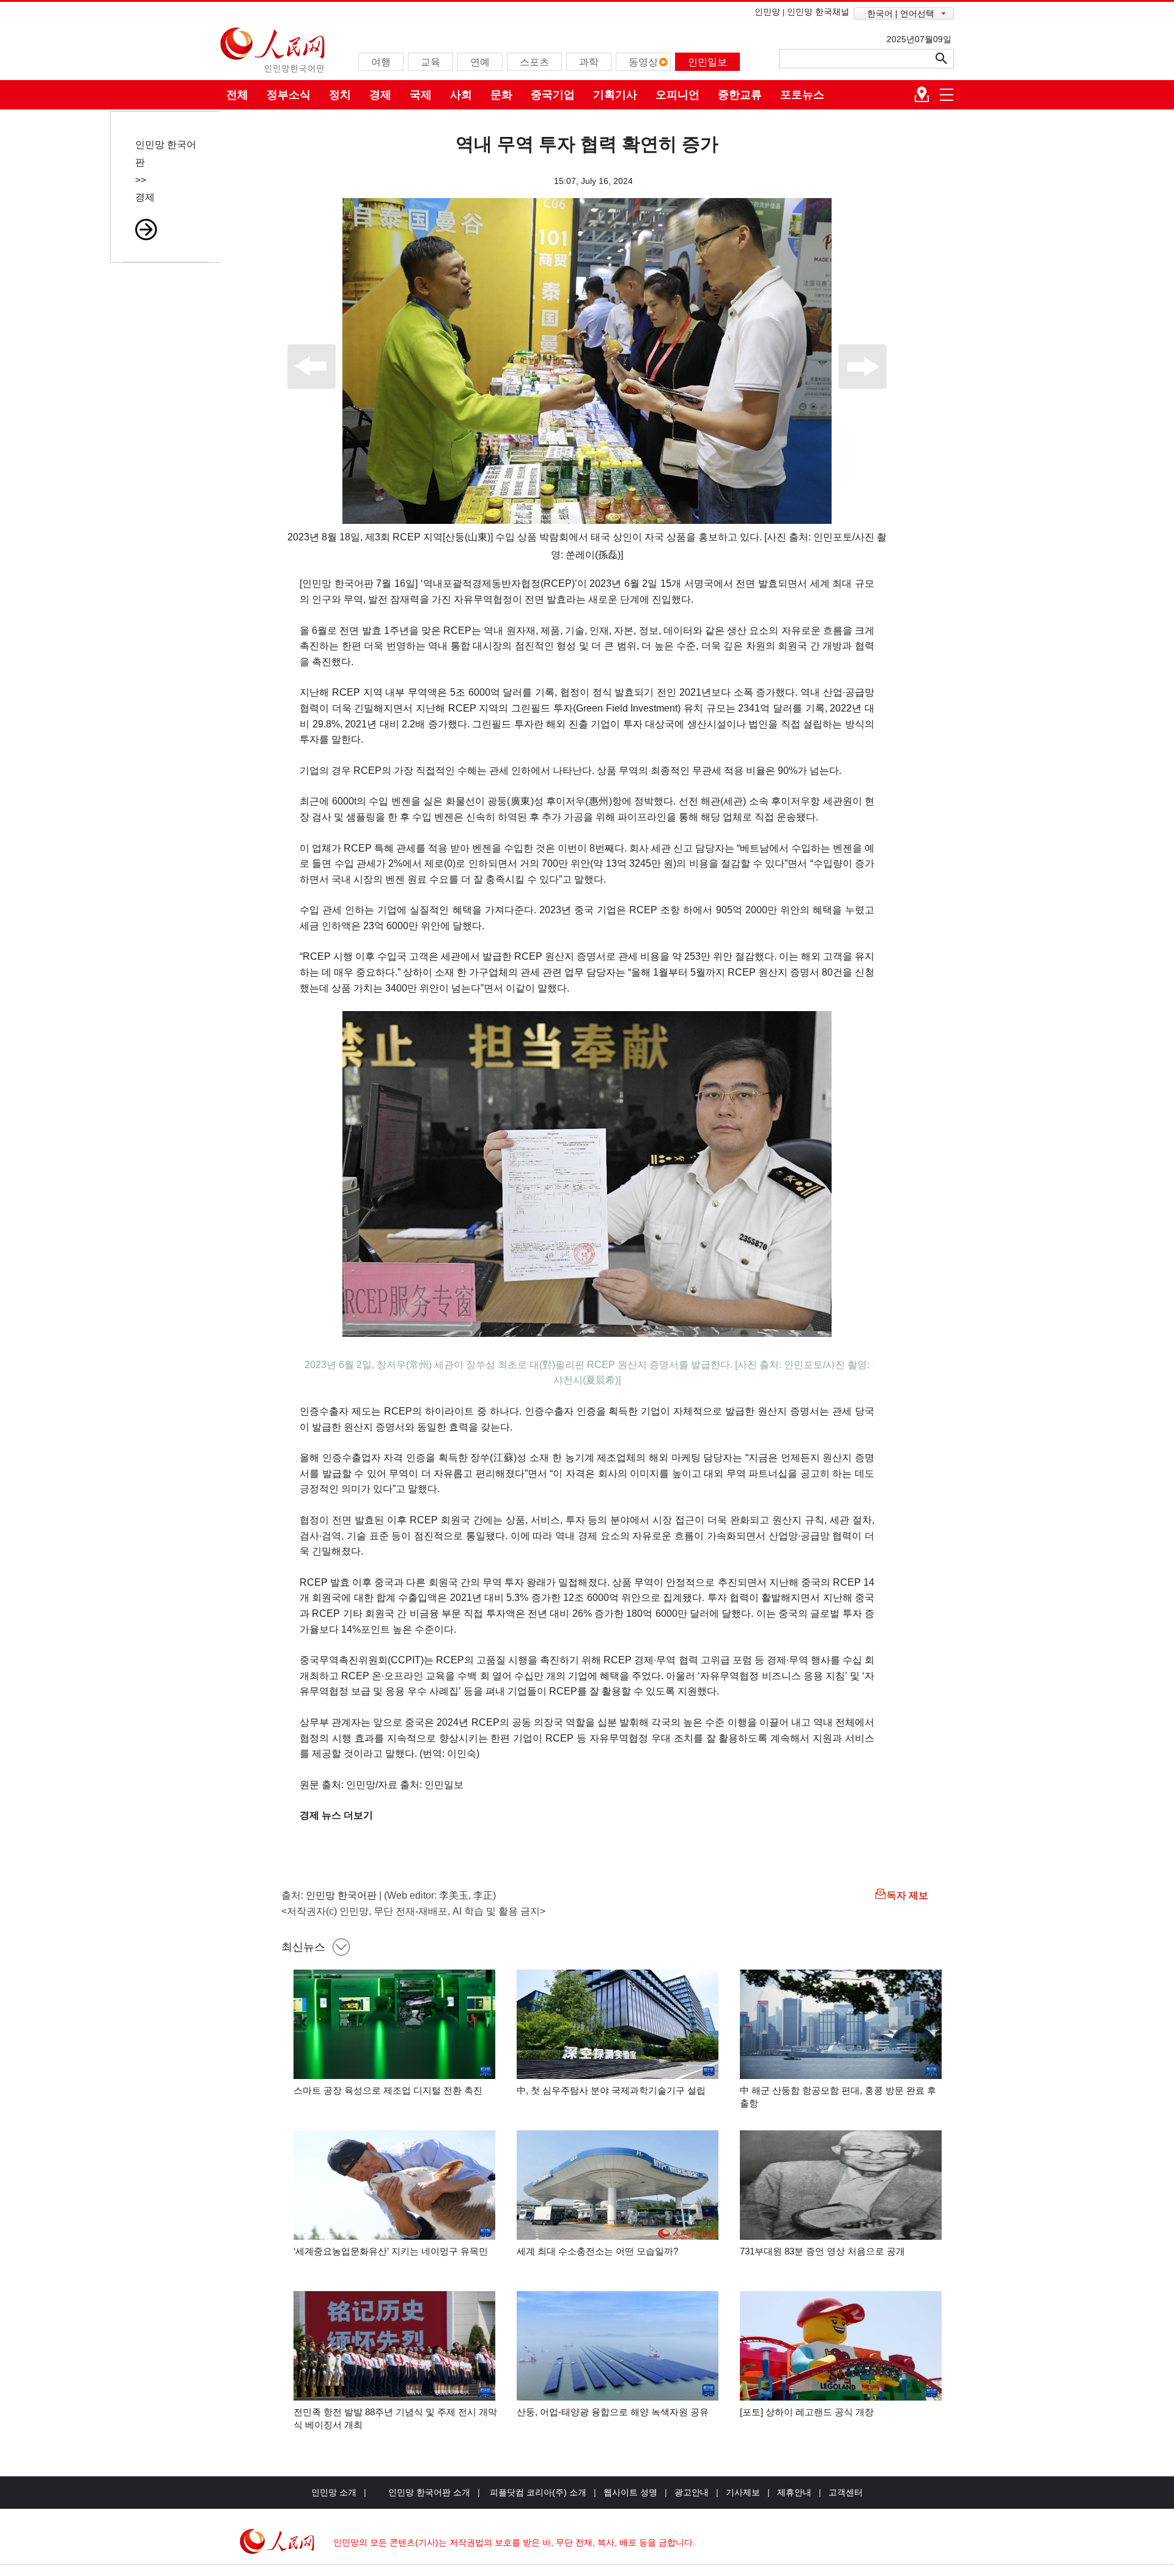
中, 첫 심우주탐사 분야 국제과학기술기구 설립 (611, 2090)
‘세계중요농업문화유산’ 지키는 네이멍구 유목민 (391, 2251)
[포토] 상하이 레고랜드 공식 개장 (807, 2412)
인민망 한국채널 (818, 12)
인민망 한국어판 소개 (429, 2492)
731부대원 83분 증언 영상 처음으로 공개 (822, 2251)
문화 (501, 95)
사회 (461, 95)
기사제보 (743, 2492)
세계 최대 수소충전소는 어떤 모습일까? (597, 2251)
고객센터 (846, 2492)
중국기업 (553, 95)
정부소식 (289, 95)
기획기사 (615, 95)
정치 (340, 95)
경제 (380, 95)
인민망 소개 (334, 2492)
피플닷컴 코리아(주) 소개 (537, 2492)
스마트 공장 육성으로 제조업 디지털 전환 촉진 (388, 2090)
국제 (421, 95)
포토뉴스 (802, 95)
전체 (237, 95)
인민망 (767, 12)
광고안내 (692, 2492)
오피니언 (677, 95)
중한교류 (740, 95)
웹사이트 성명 (630, 2492)
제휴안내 (794, 2492)
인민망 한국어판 (341, 1895)
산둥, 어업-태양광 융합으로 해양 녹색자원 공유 (613, 2412)
